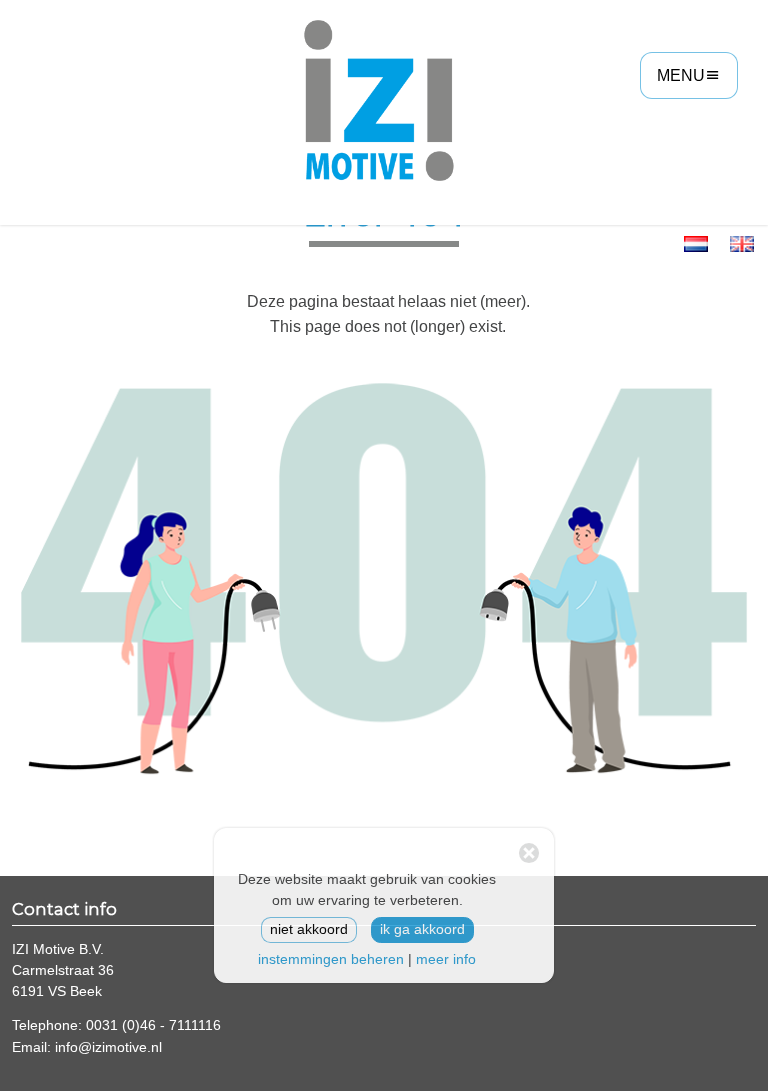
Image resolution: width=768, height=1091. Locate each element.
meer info (446, 959)
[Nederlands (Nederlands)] (696, 242)
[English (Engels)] (742, 242)
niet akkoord (309, 929)
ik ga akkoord (422, 929)
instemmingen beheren (331, 959)
